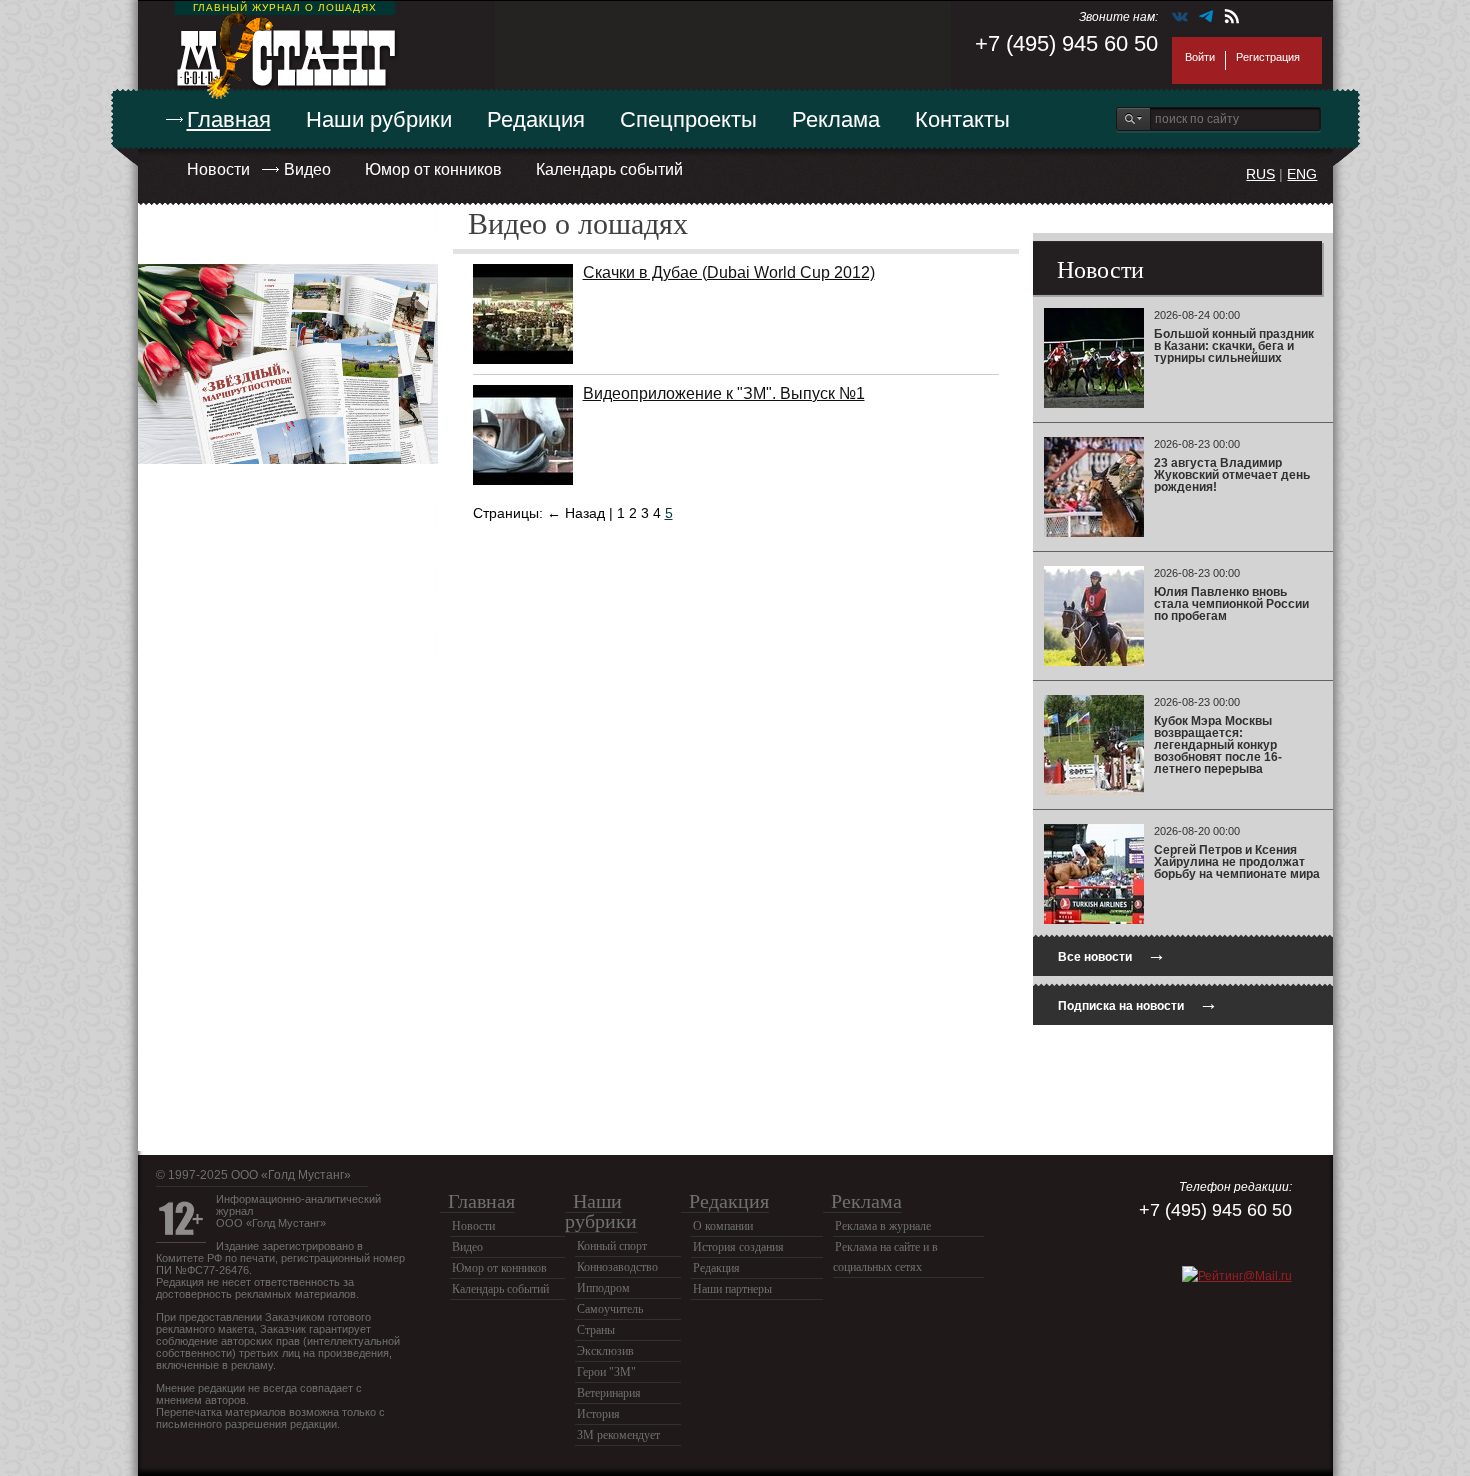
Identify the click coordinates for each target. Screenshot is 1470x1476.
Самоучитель (610, 1309)
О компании (723, 1226)
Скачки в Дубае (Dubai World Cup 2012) (729, 272)
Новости (218, 169)
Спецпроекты (688, 119)
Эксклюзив (605, 1351)
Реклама (836, 119)
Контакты (962, 119)
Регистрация (1268, 57)
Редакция (536, 119)
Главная (229, 119)
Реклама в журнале (883, 1226)
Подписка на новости (1138, 1003)
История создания (738, 1247)
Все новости (1112, 954)
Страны (596, 1330)
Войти (1200, 57)
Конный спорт (612, 1246)
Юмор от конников (433, 169)
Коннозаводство (617, 1267)
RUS (1260, 174)
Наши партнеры (732, 1289)
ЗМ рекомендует (618, 1435)
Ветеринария (609, 1393)
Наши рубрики (379, 119)
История (598, 1414)
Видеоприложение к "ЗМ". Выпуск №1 (724, 393)
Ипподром (603, 1288)
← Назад (576, 513)
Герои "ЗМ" (606, 1372)
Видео (307, 169)
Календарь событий (609, 169)
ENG (1302, 174)
